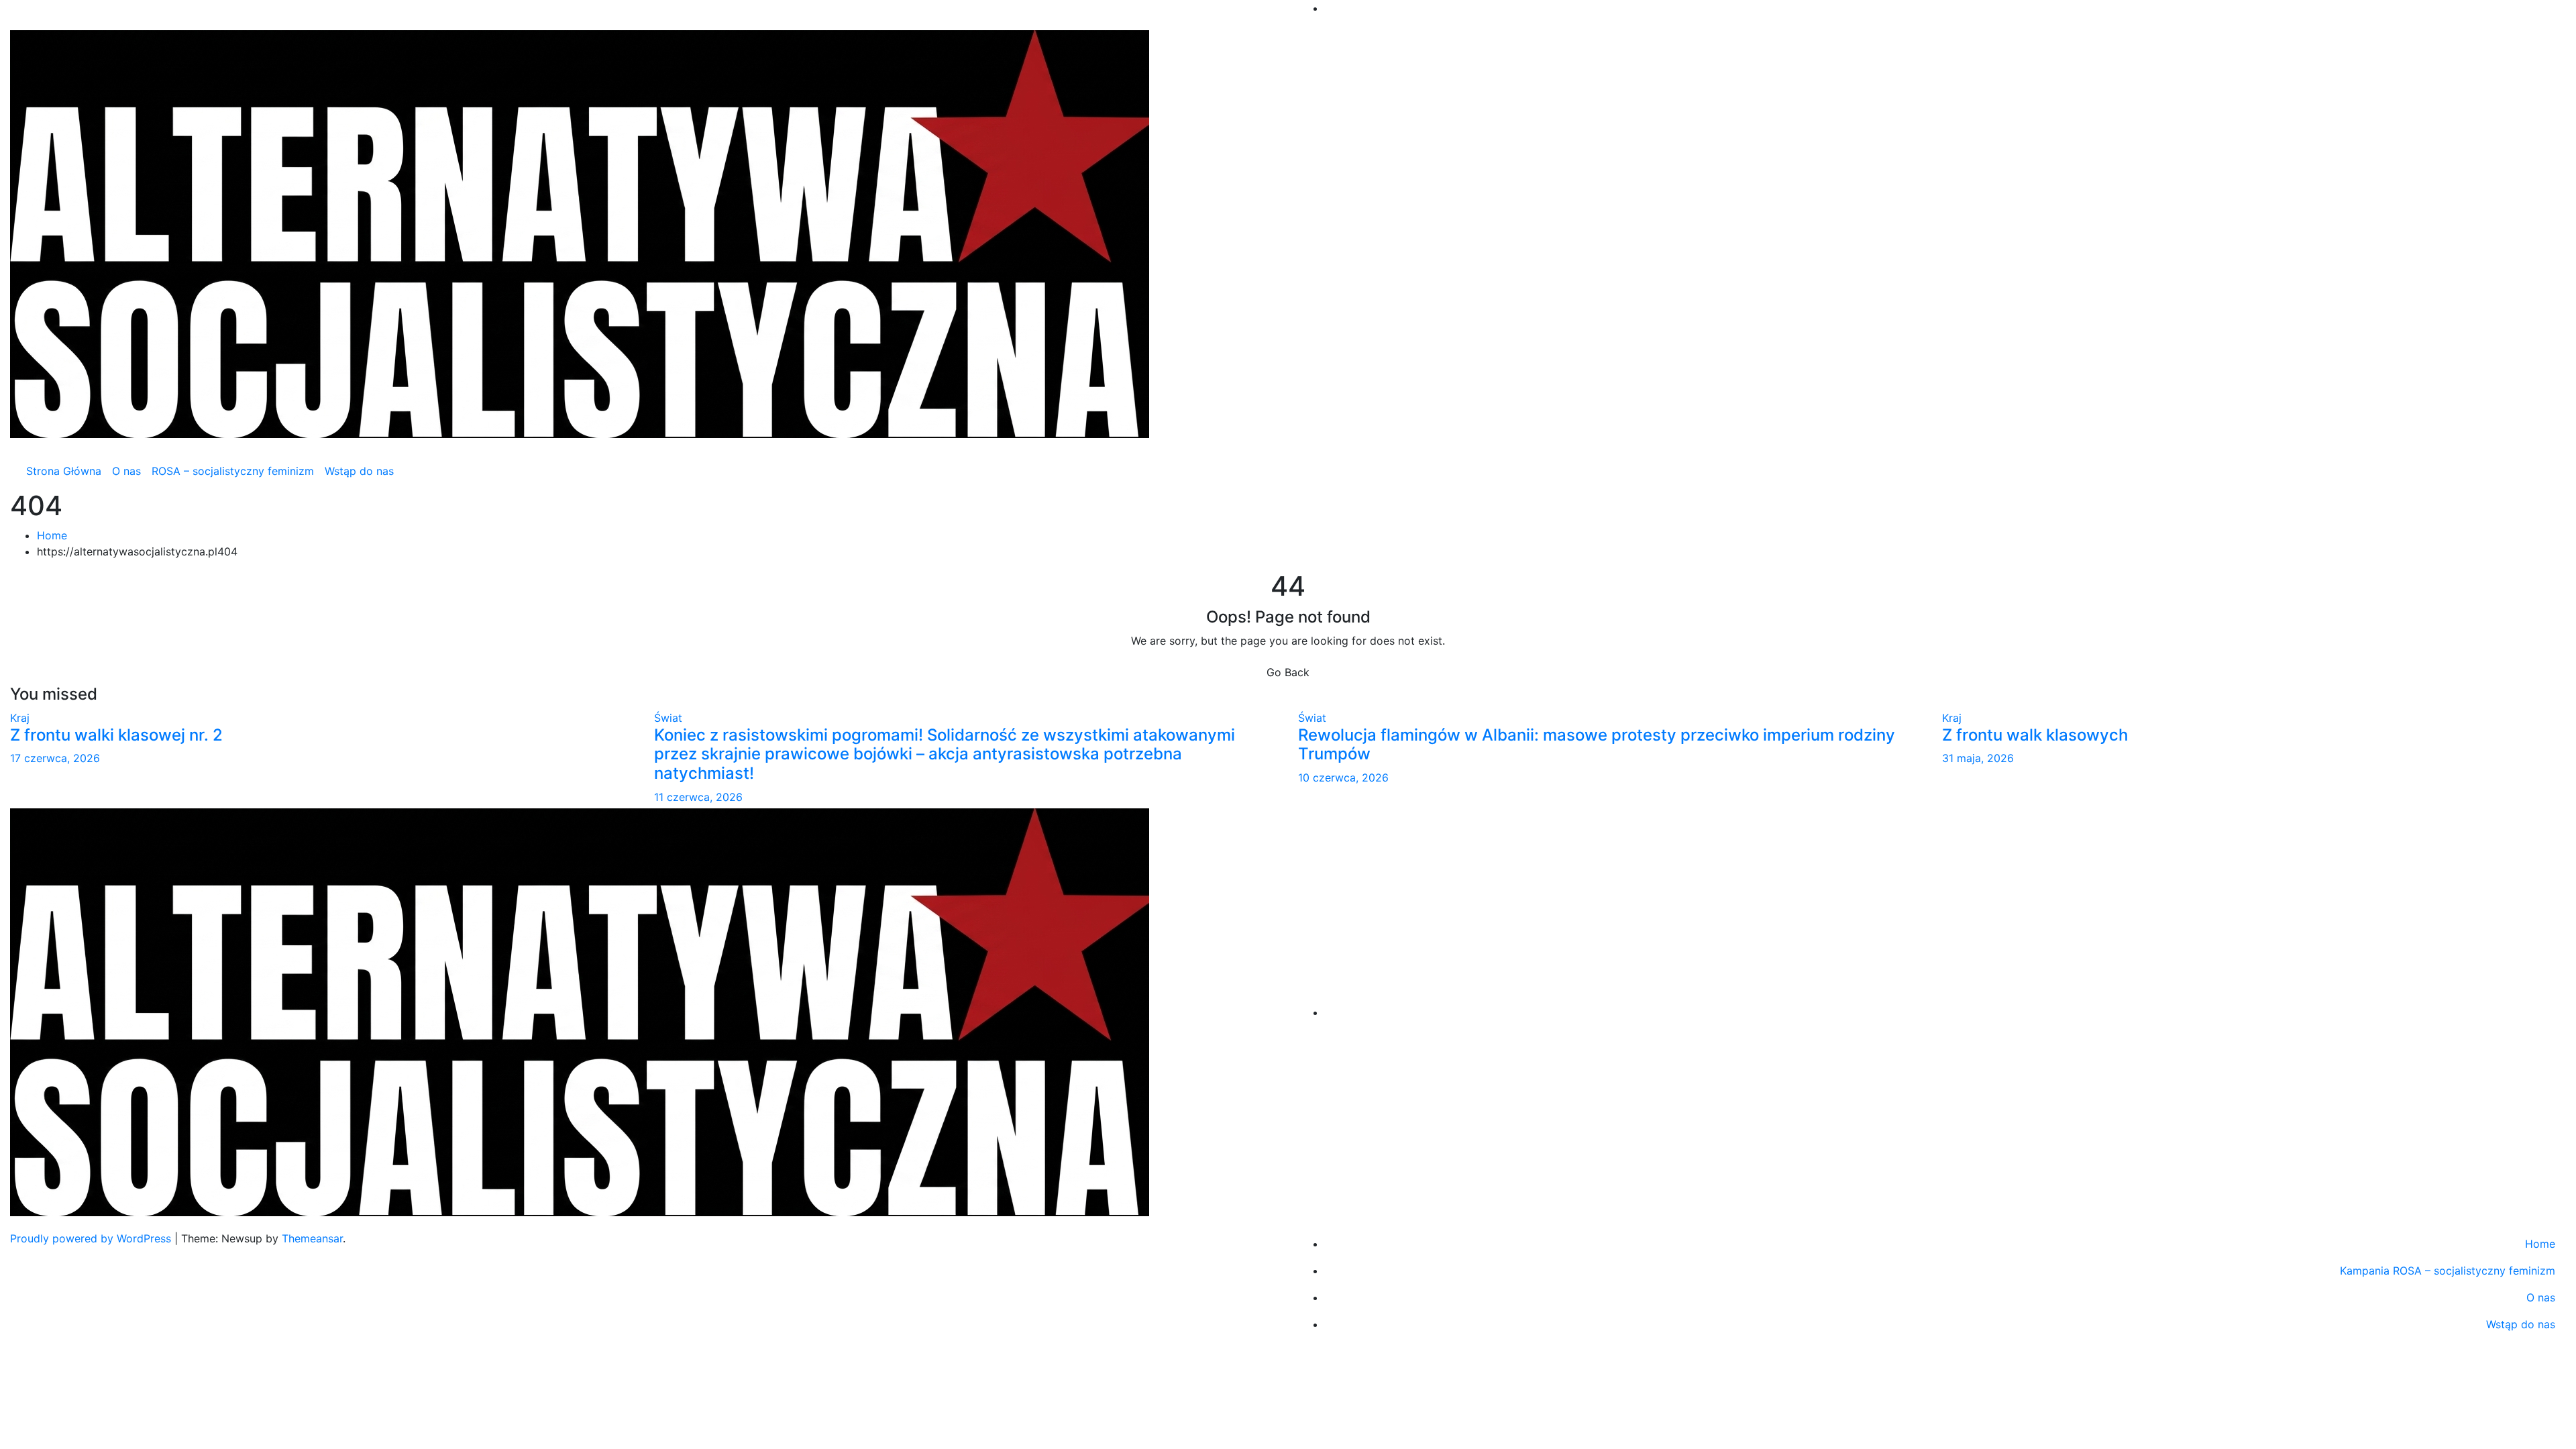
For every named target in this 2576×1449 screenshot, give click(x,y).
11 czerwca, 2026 (698, 797)
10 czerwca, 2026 (1343, 777)
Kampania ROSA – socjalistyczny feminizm (2448, 1271)
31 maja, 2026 (1978, 758)
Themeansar (312, 1238)
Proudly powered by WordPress (92, 1238)
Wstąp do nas (359, 471)
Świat (668, 718)
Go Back (1288, 672)
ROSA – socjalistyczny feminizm (233, 471)
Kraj (20, 718)
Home (52, 535)
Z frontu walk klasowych (2035, 735)
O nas (126, 471)
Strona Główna (64, 471)
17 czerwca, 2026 (55, 758)
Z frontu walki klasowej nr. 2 (116, 735)
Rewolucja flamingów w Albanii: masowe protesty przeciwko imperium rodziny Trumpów (1597, 745)
